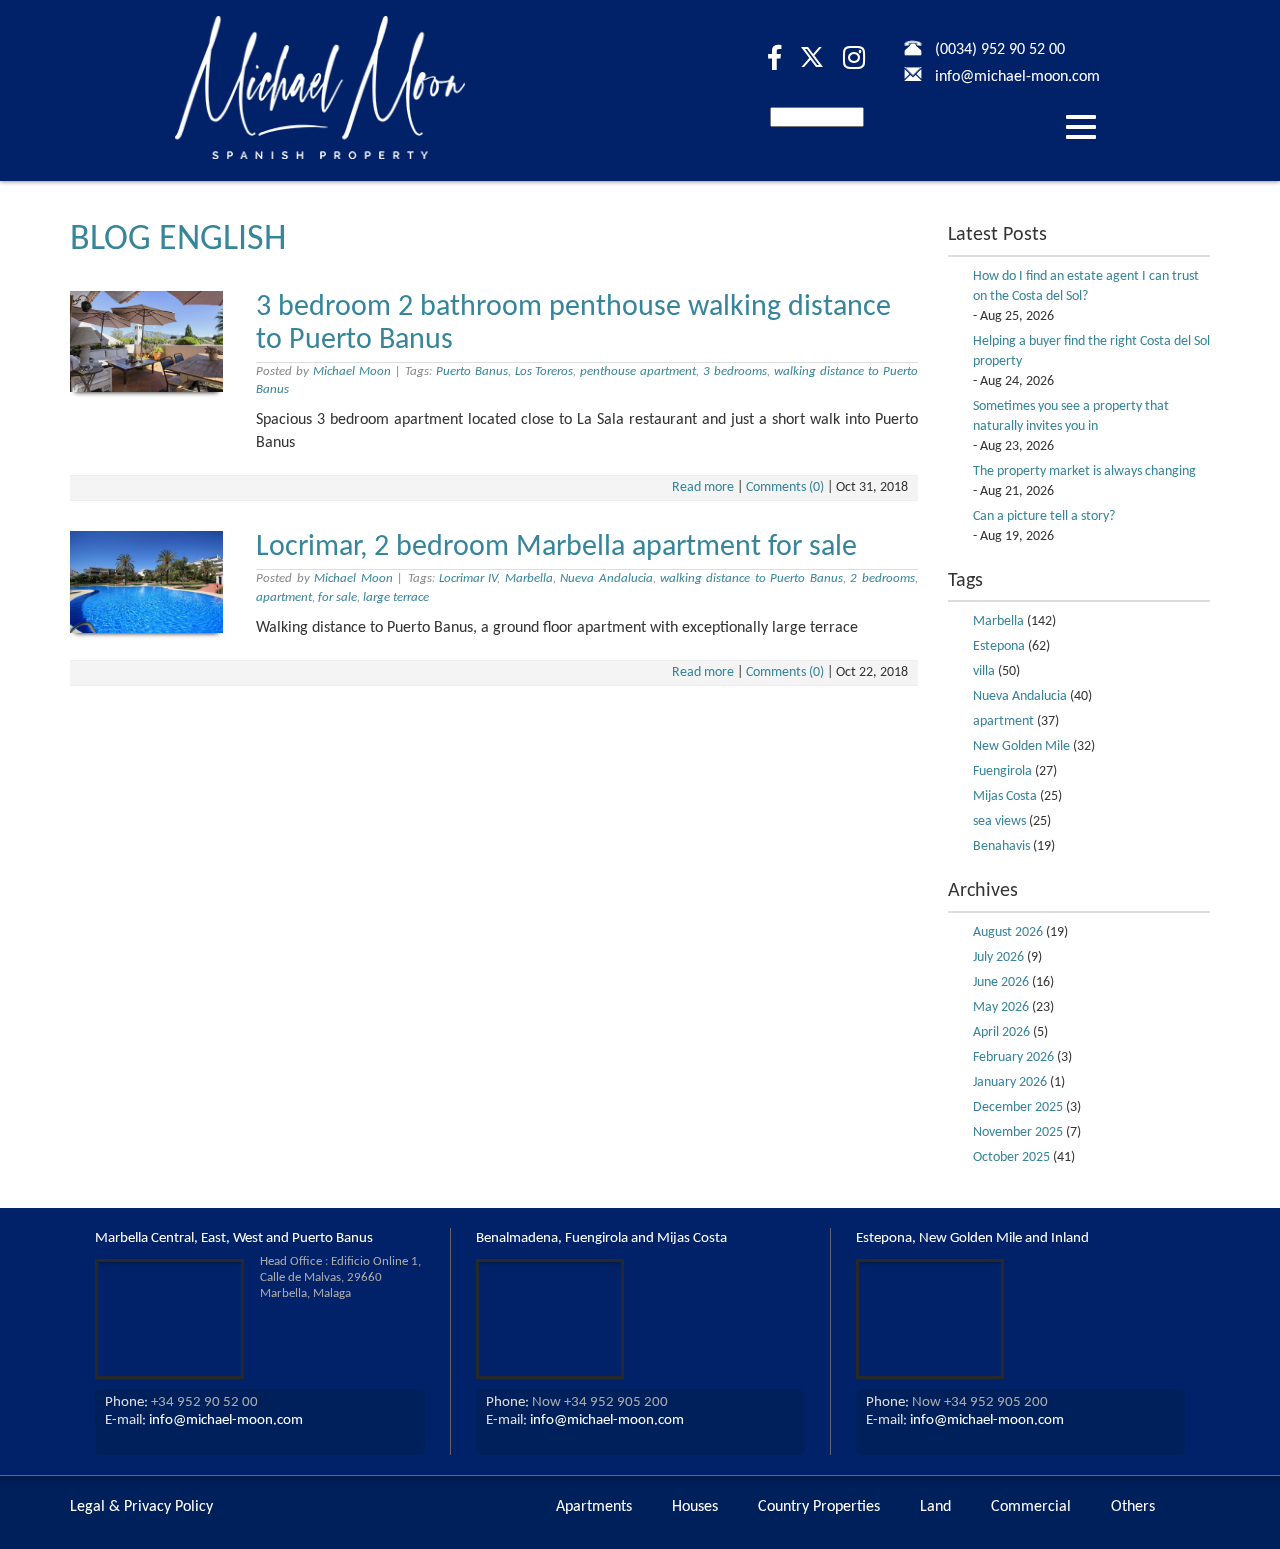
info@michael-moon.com (226, 1420)
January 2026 (1010, 1082)
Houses (695, 1507)
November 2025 (1018, 1132)
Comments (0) (785, 487)
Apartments (594, 1507)
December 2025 (1018, 1107)
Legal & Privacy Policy (141, 1507)
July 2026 (998, 957)
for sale (337, 597)
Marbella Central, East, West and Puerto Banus (234, 1238)
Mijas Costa (1005, 796)
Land (935, 1507)
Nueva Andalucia (606, 578)
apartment (284, 597)
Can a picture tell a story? (1044, 516)
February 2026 (1013, 1057)
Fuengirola (1002, 771)
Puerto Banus (472, 371)
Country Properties (819, 1507)
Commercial (1031, 1507)
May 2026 (1001, 1007)
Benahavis (1001, 846)
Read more (703, 487)
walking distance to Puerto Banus (751, 578)
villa (984, 671)
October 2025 (1011, 1157)
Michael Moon (352, 371)
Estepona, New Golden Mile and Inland (972, 1238)
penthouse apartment (638, 371)
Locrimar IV (468, 578)
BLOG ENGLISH (178, 240)
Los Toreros (544, 371)
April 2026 (1001, 1032)
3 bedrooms (735, 371)
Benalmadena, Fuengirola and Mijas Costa (601, 1238)
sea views (999, 821)
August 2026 (1008, 932)
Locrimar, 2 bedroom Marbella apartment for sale (556, 547)
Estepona (999, 646)
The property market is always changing (1084, 471)
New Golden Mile (1021, 746)
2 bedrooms (882, 578)
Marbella (529, 578)
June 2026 (1001, 982)
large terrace (396, 597)
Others (1133, 1507)
